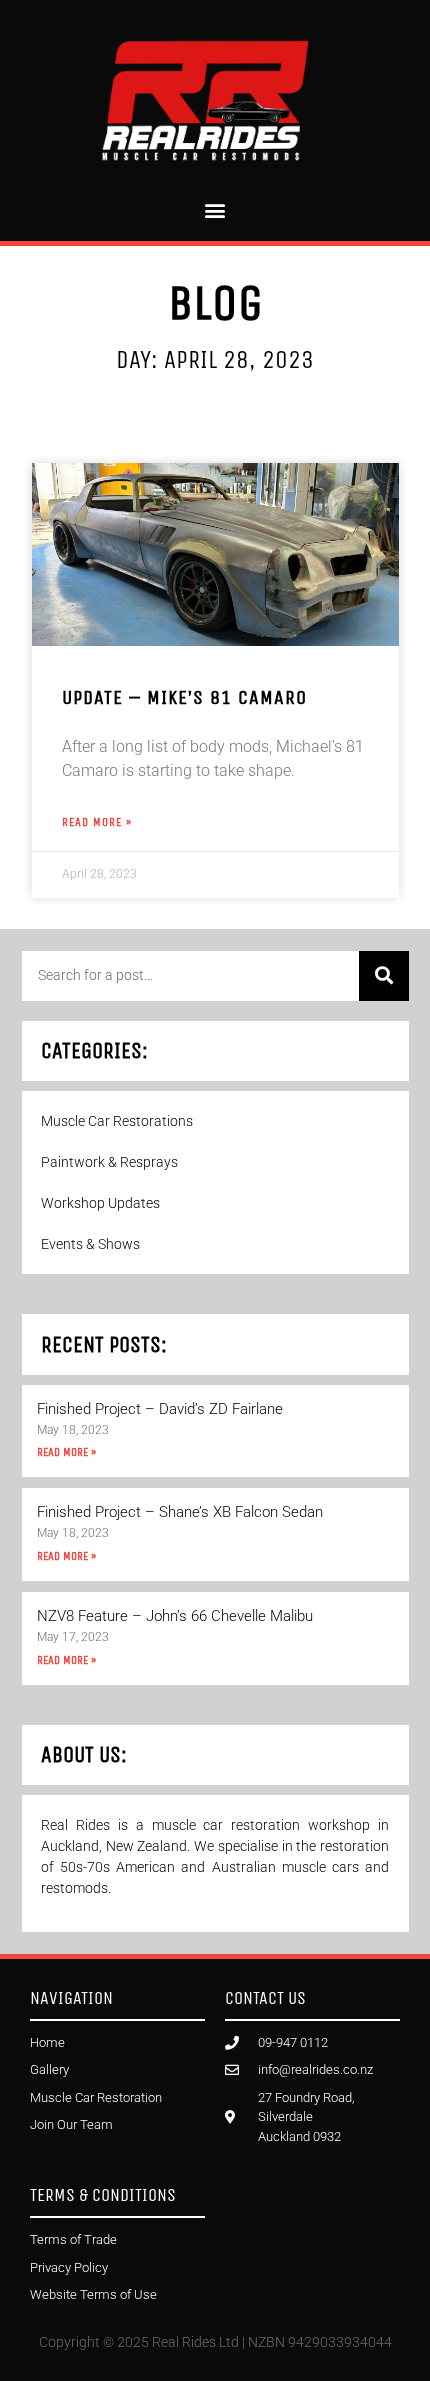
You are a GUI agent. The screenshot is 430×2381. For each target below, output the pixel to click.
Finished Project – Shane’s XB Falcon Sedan (180, 1512)
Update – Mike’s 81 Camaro (184, 697)
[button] (215, 210)
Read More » (66, 1452)
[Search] (384, 976)
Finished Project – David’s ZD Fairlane (160, 1409)
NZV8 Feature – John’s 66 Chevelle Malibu (175, 1616)
